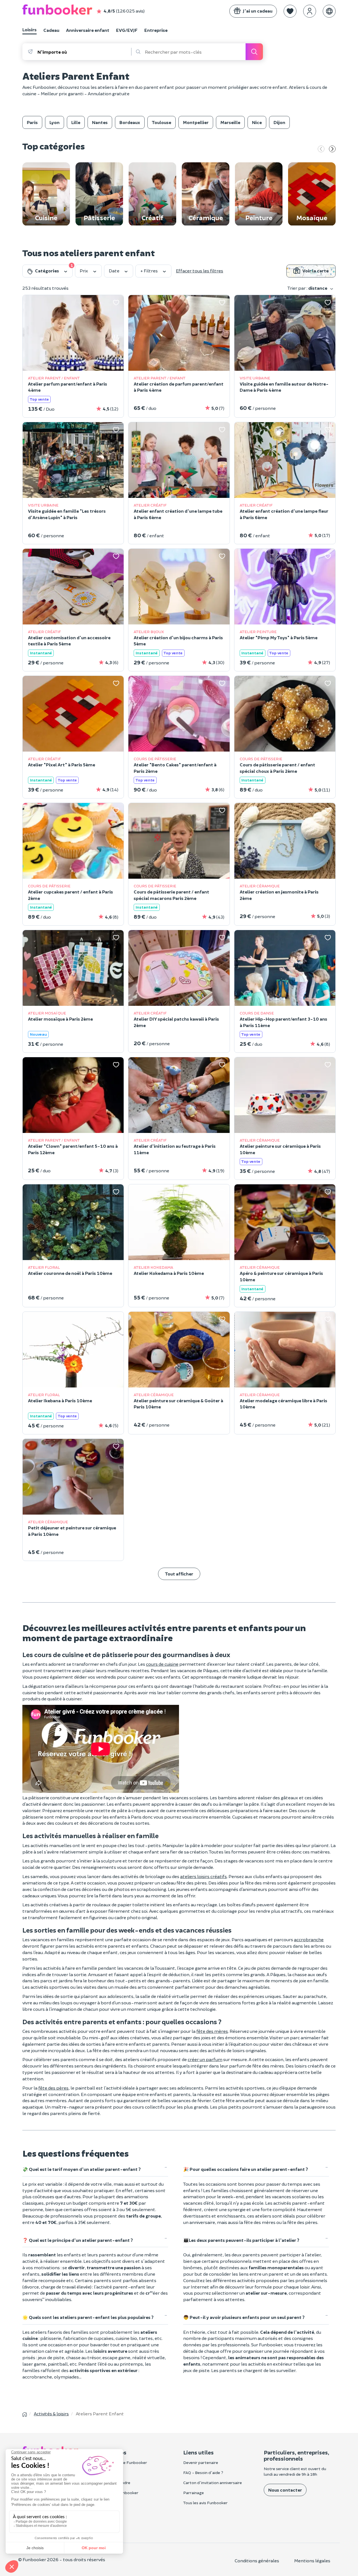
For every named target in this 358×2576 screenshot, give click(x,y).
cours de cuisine (162, 1664)
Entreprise (156, 30)
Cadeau (51, 30)
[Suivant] (332, 149)
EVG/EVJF (127, 30)
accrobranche (309, 1939)
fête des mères (212, 2031)
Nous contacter (285, 2490)
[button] (290, 11)
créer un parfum (205, 2059)
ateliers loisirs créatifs (203, 1876)
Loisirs (30, 29)
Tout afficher (179, 1574)
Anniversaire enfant (88, 30)
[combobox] (84, 52)
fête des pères (53, 2088)
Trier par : (307, 288)
